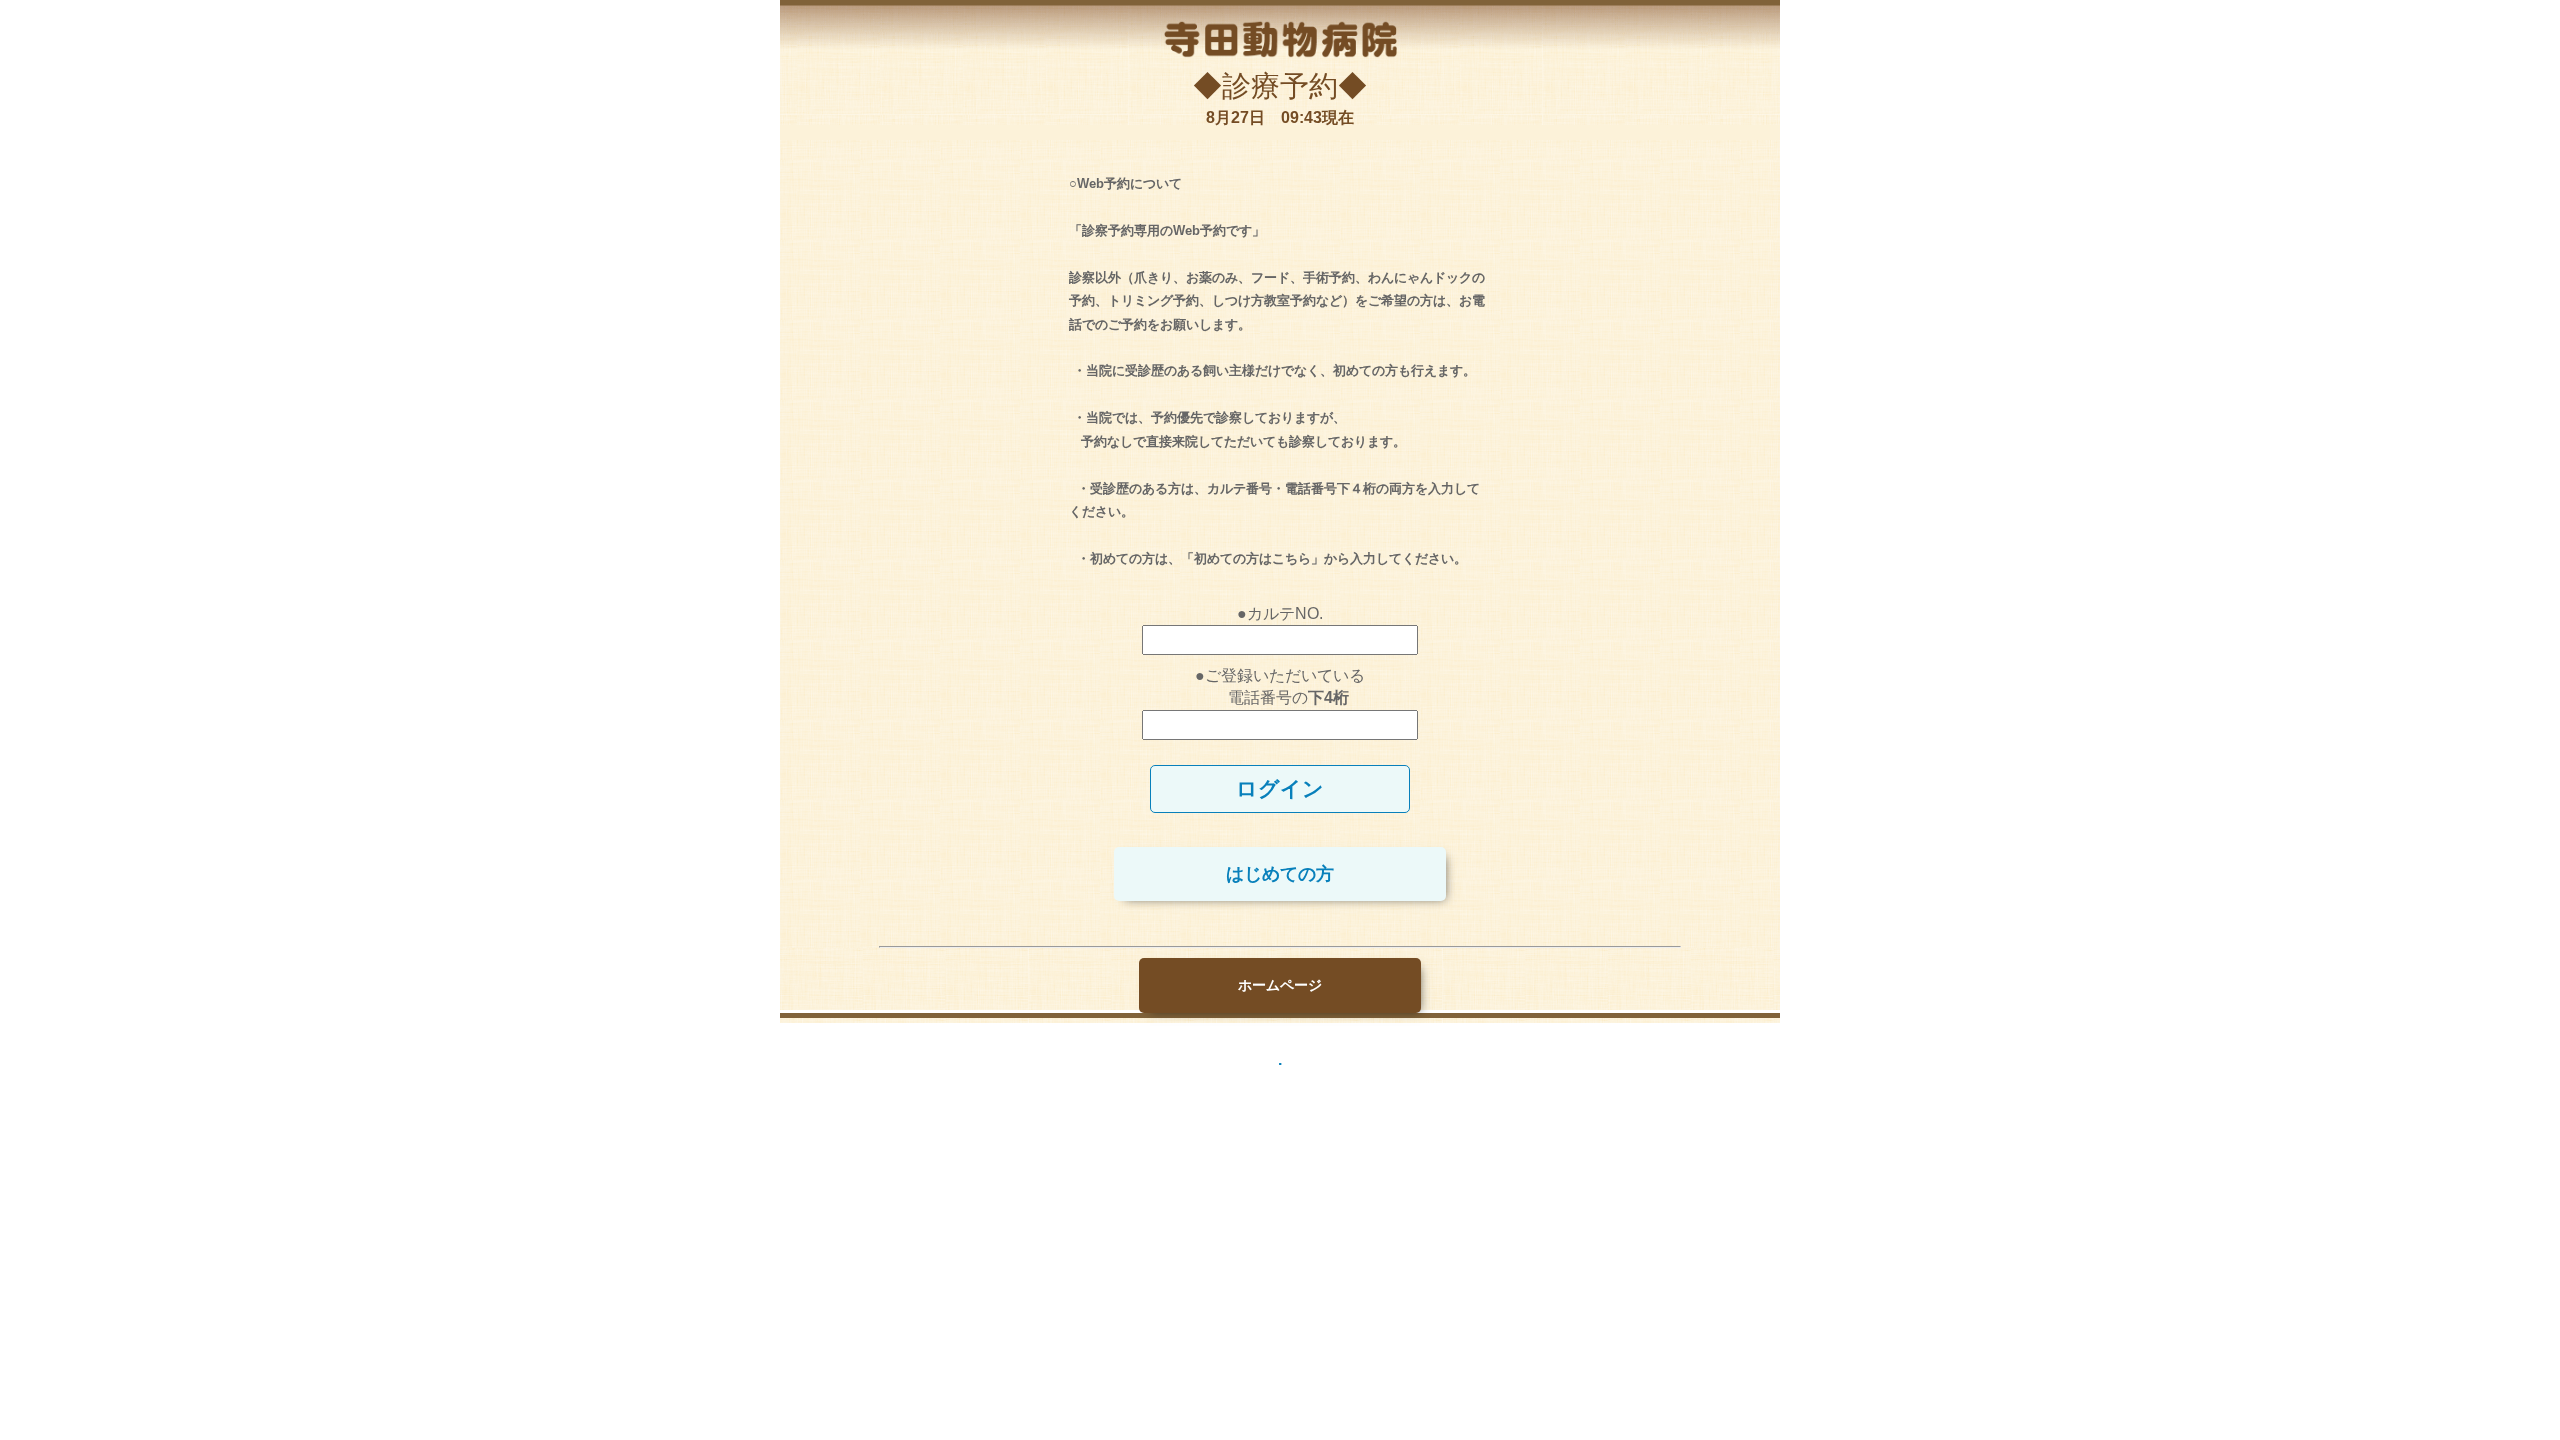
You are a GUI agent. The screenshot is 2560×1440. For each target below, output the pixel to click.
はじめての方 (1280, 874)
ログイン (1280, 788)
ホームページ (1280, 985)
